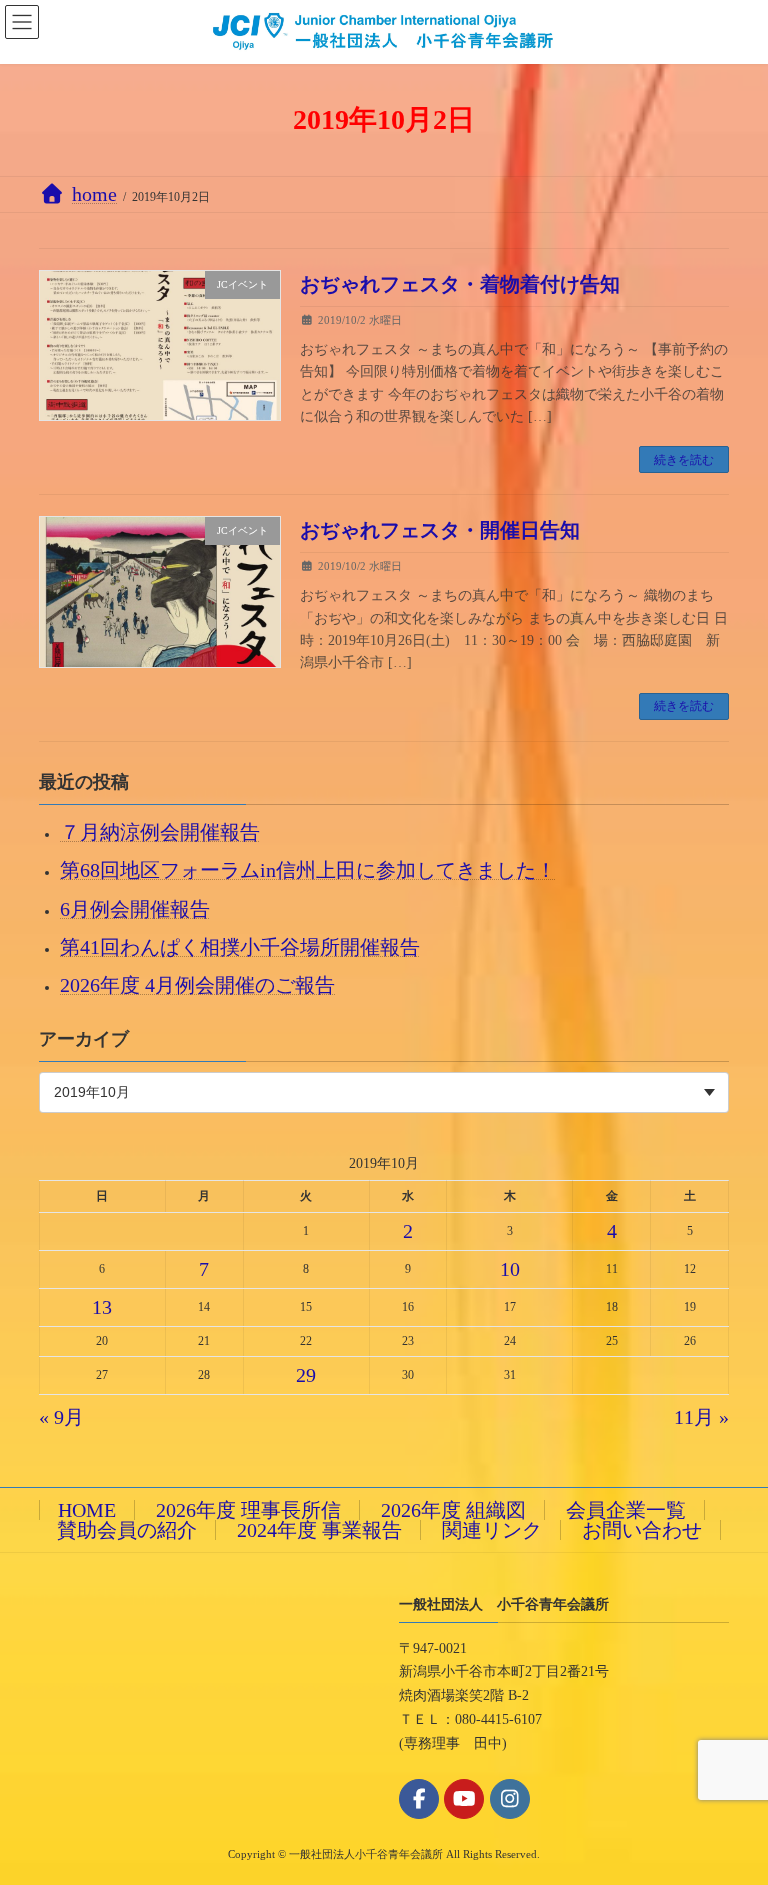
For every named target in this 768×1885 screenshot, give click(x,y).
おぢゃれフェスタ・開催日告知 (440, 530)
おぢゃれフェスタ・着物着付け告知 (460, 284)
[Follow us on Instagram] (510, 1799)
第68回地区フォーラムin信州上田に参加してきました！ (308, 870)
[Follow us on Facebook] (419, 1799)
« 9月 (61, 1417)
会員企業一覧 (626, 1510)
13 (102, 1306)
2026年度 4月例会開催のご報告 (197, 985)
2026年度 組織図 (453, 1510)
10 (510, 1268)
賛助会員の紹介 (127, 1530)
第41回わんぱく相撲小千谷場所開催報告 (240, 946)
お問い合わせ (642, 1530)
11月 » (701, 1417)
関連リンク (492, 1530)
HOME (87, 1510)
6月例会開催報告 (135, 908)
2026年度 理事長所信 (248, 1510)
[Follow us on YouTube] (464, 1799)
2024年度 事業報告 (319, 1530)
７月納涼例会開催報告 (160, 832)
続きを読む (684, 460)
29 (306, 1374)
